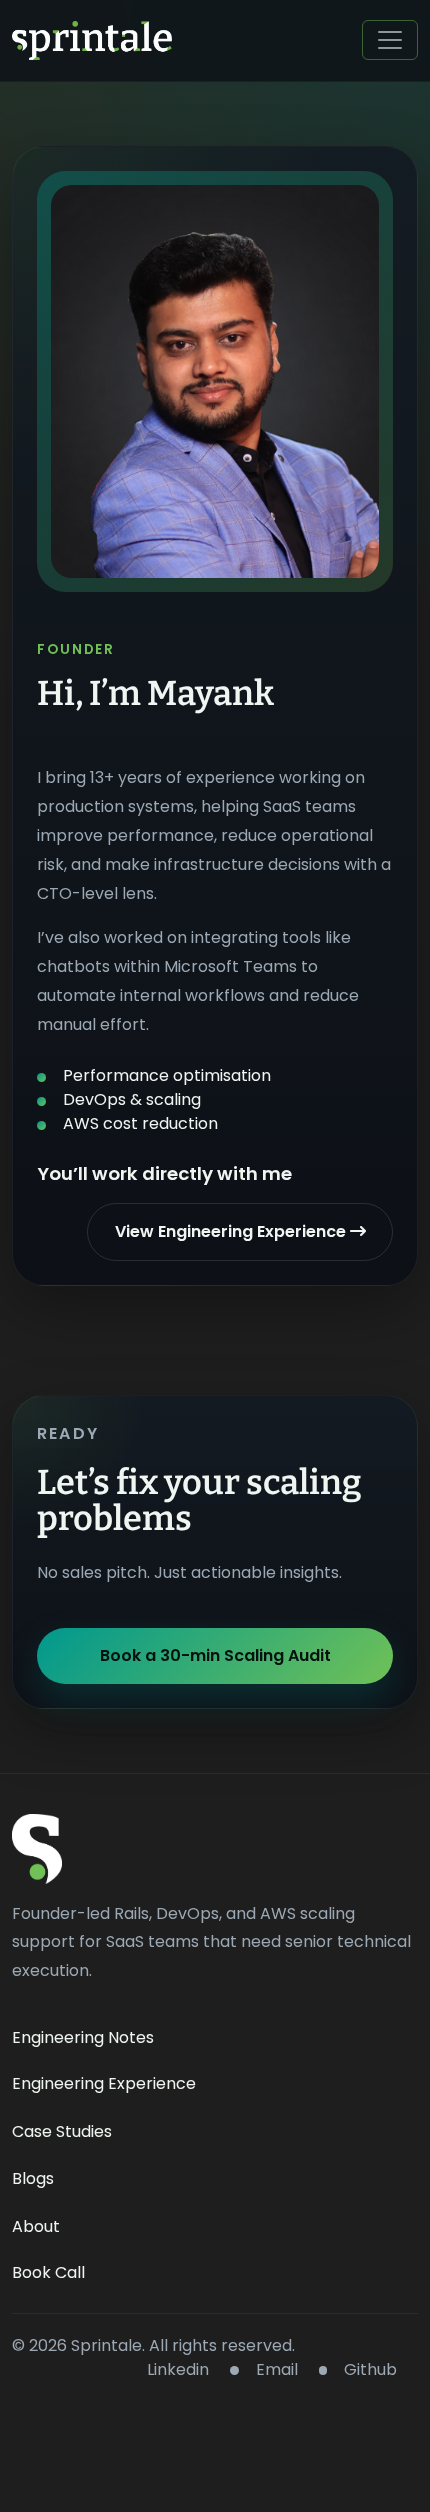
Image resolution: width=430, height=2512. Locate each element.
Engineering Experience (104, 2083)
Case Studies (62, 2131)
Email (277, 2369)
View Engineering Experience (232, 1231)
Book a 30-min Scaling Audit (215, 1655)
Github (370, 2369)
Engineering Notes (83, 2037)
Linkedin (176, 2369)
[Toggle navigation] (390, 40)
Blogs (33, 2178)
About (36, 2226)
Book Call (48, 2272)
